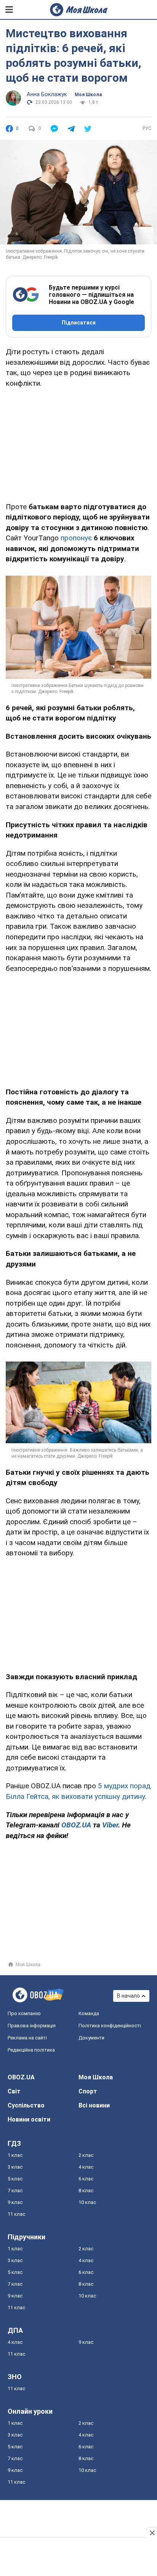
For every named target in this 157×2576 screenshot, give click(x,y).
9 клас (15, 2202)
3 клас (15, 2167)
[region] (78, 443)
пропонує (76, 538)
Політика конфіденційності (110, 2026)
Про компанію (24, 2013)
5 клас (15, 2179)
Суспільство (26, 2105)
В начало (128, 1996)
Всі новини (94, 2105)
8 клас (86, 2190)
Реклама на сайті (27, 2038)
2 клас (86, 2155)
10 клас (87, 2202)
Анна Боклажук (47, 94)
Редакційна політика (31, 2050)
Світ (14, 2091)
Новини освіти (29, 2119)
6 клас (86, 2179)
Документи (91, 2038)
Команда (89, 2013)
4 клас (86, 2167)
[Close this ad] (152, 2533)
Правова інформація (32, 2026)
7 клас (15, 2190)
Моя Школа (88, 95)
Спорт (88, 2091)
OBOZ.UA (21, 2077)
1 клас (15, 2155)
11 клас (16, 2214)
